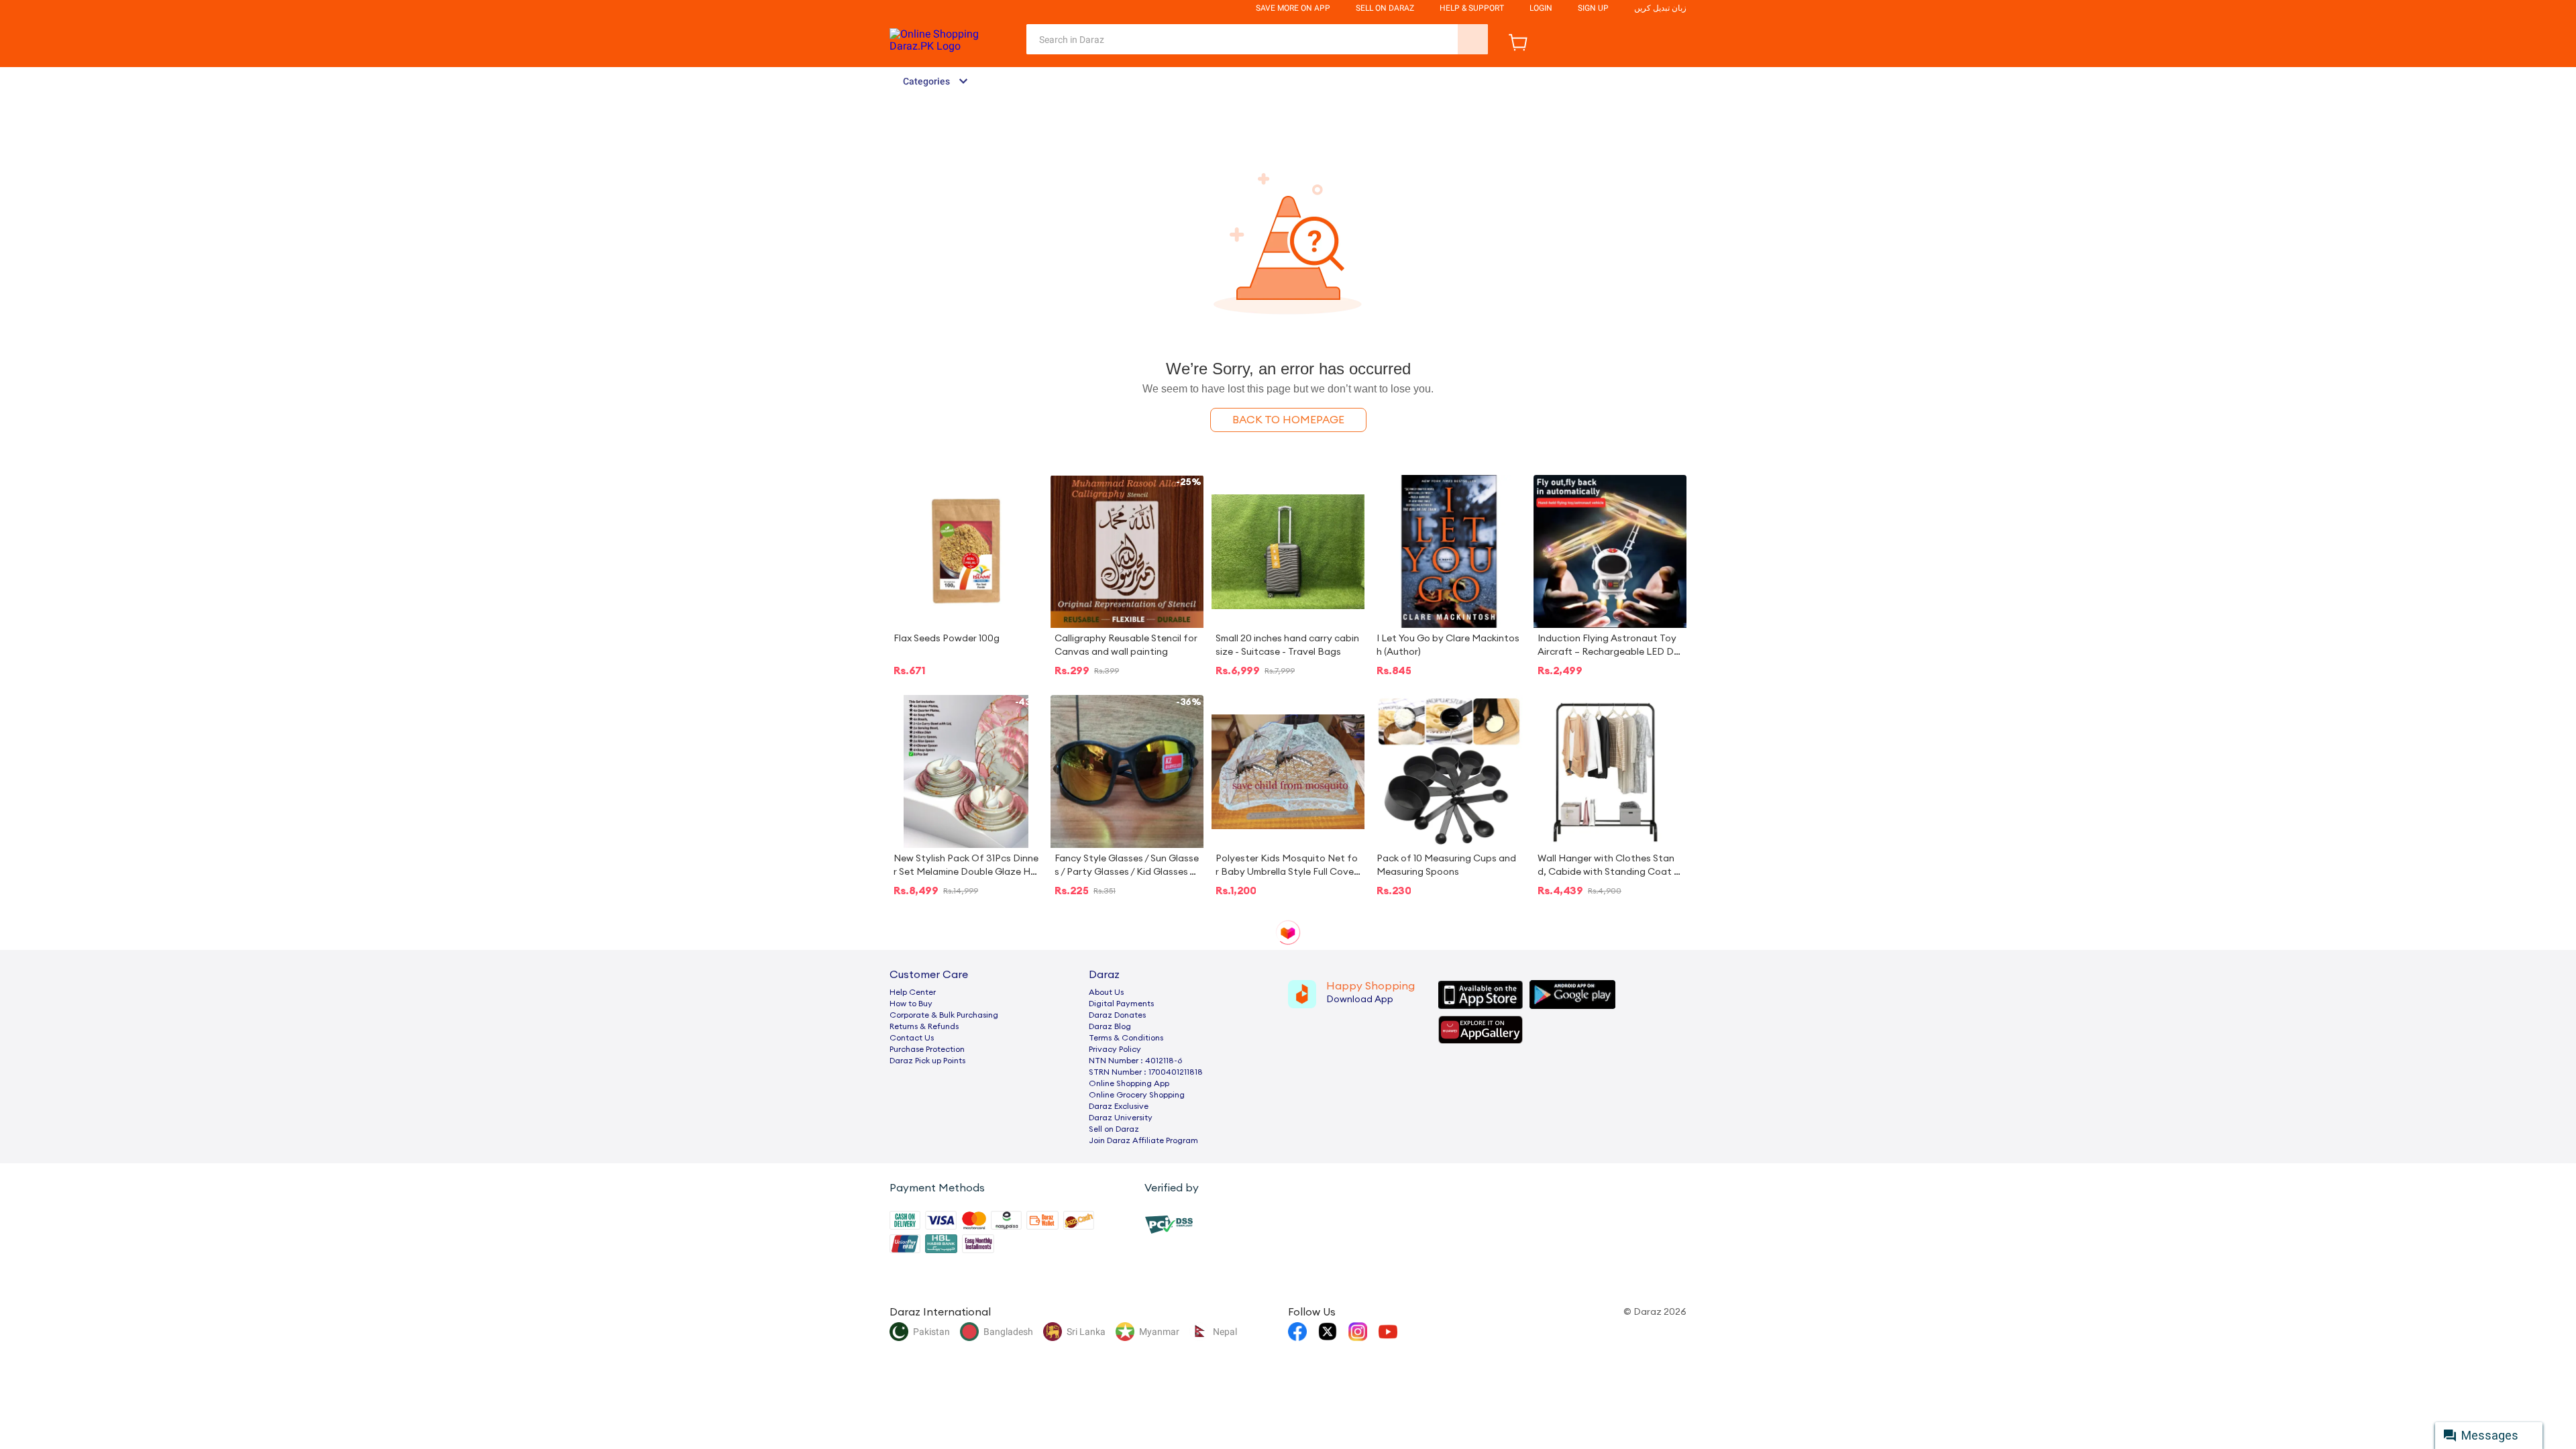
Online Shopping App (1129, 1083)
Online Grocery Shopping (1137, 1095)
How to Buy (911, 1004)
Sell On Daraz (1385, 8)
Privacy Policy (1115, 1049)
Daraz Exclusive (1119, 1106)
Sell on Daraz (1114, 1129)
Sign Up (1593, 8)
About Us (1106, 992)
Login (1541, 8)
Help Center (913, 992)
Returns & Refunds (924, 1026)
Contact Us (912, 1038)
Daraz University (1121, 1118)
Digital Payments (1121, 1004)
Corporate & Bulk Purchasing (944, 1015)
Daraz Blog (1110, 1026)
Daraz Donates (1117, 1015)
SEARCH (1473, 39)
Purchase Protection (927, 1049)
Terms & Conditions (1126, 1038)
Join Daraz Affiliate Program (1143, 1140)
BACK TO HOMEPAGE (1288, 420)
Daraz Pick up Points (927, 1061)
